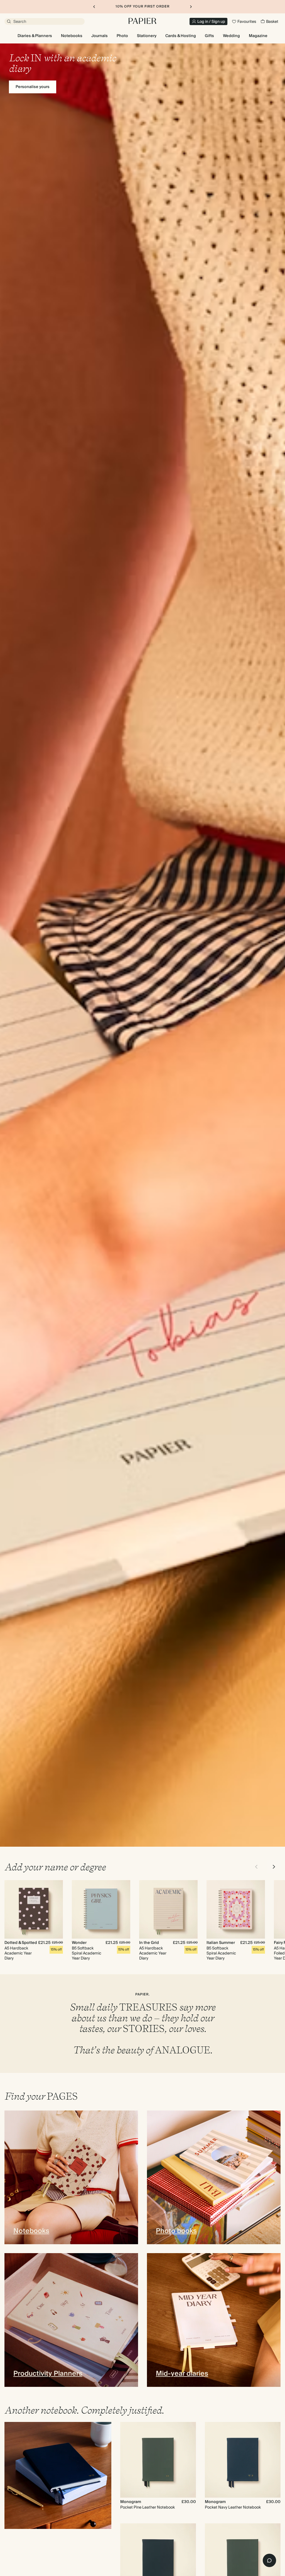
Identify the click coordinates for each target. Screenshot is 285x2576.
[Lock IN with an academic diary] (142, 945)
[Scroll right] (274, 1867)
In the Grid (149, 1943)
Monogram (131, 2502)
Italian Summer (221, 1943)
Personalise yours (33, 87)
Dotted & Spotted (21, 1943)
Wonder (79, 1943)
